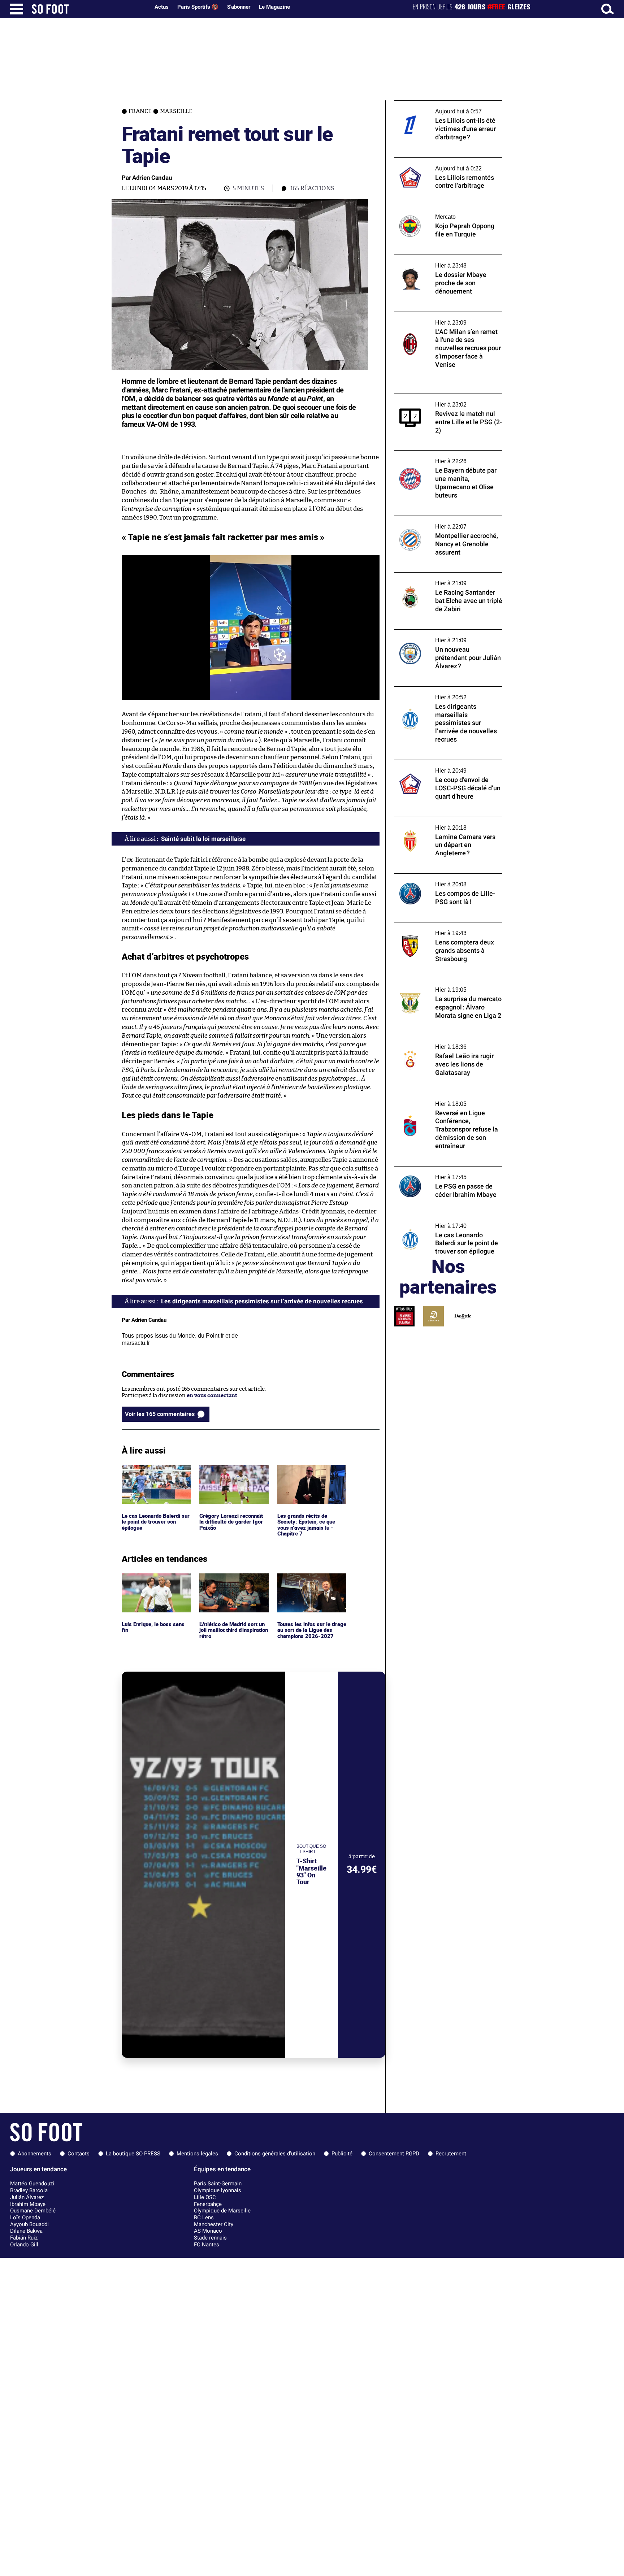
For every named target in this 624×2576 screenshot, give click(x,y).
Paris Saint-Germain (218, 2184)
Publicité (342, 2154)
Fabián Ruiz (24, 2238)
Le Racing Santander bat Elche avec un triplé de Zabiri (443, 579)
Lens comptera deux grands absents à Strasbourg (442, 929)
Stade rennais (210, 2238)
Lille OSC (205, 2197)
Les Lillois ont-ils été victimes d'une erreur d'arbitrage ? (440, 107)
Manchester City (214, 2224)
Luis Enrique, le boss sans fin (154, 1580)
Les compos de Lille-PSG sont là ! (435, 877)
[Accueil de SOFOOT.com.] (89, 9)
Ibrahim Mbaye (28, 2204)
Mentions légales (197, 2154)
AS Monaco (208, 2231)
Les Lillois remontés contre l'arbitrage (443, 161)
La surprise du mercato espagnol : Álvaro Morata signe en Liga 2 (446, 986)
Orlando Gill (24, 2245)
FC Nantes (207, 2245)
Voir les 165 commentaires (160, 1414)
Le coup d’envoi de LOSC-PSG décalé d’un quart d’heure (446, 766)
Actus (162, 7)
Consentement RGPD (394, 2154)
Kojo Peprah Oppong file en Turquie (439, 209)
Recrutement (451, 2154)
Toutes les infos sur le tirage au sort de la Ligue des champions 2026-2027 (311, 1583)
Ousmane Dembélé (33, 2211)
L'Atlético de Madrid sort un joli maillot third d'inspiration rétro (231, 1583)
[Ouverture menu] (17, 9)
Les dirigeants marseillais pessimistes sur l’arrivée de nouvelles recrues (447, 693)
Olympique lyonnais (218, 2190)
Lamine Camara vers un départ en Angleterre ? (437, 824)
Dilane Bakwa (26, 2231)
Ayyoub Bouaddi (29, 2224)
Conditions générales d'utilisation (275, 2154)
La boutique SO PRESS (133, 2154)
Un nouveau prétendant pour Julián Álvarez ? (439, 636)
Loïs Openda (25, 2217)
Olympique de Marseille (222, 2211)
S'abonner (239, 7)
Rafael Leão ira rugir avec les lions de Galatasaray (441, 1043)
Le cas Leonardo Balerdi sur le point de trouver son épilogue (155, 1475)
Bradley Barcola (29, 2190)
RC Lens (204, 2217)
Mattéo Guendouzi (32, 2184)
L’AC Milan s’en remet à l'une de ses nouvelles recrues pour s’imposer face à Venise (444, 322)
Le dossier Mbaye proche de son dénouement (434, 261)
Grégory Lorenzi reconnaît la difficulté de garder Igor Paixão (233, 1475)
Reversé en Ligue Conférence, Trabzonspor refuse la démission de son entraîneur (445, 1103)
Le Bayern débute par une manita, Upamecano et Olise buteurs (437, 457)
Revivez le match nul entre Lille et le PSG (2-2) (445, 400)
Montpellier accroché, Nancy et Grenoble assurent (447, 522)
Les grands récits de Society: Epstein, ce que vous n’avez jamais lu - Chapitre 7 (307, 1478)
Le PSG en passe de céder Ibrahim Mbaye (445, 1170)
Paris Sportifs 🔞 (198, 7)
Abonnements (34, 2154)
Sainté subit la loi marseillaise (203, 839)
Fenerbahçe (208, 2204)
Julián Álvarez (27, 2197)
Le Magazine (274, 7)
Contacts (79, 2154)
